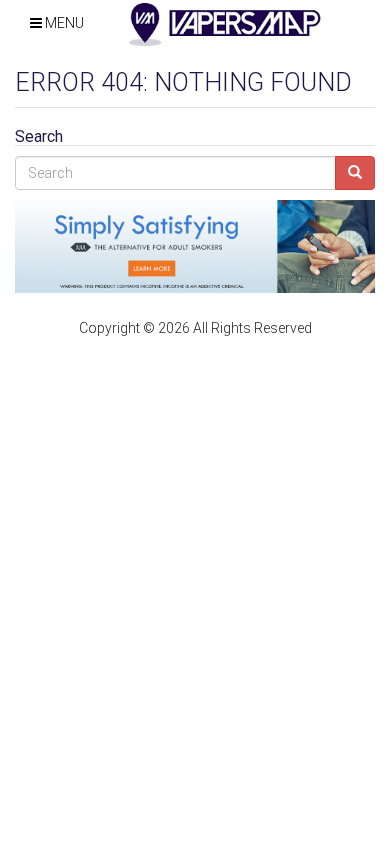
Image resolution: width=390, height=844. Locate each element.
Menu (63, 23)
